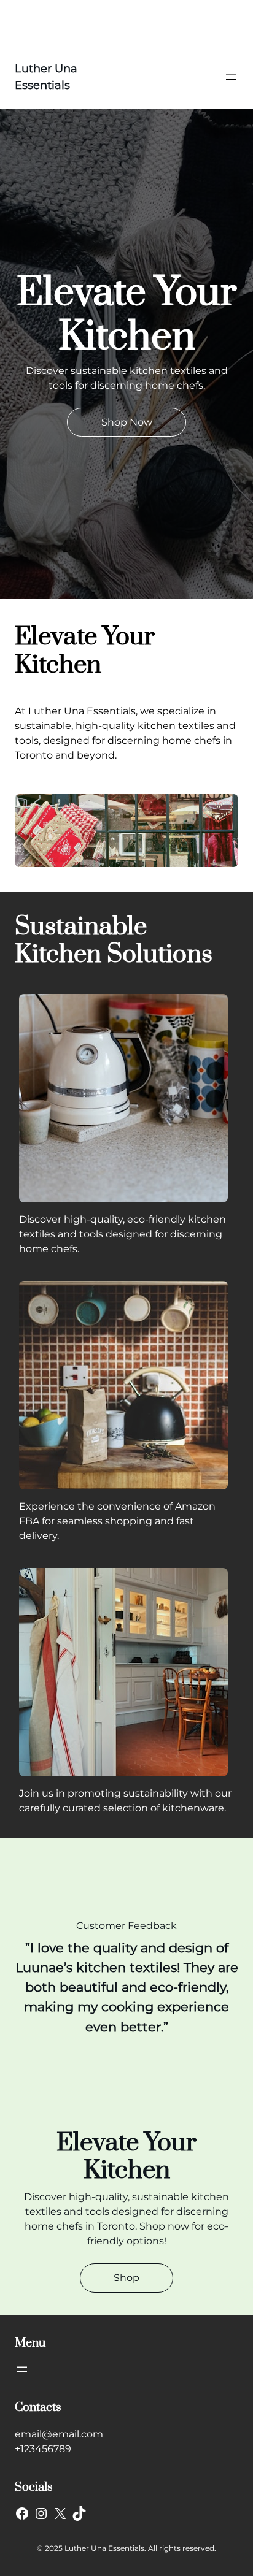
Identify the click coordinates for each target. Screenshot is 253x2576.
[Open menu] (231, 77)
